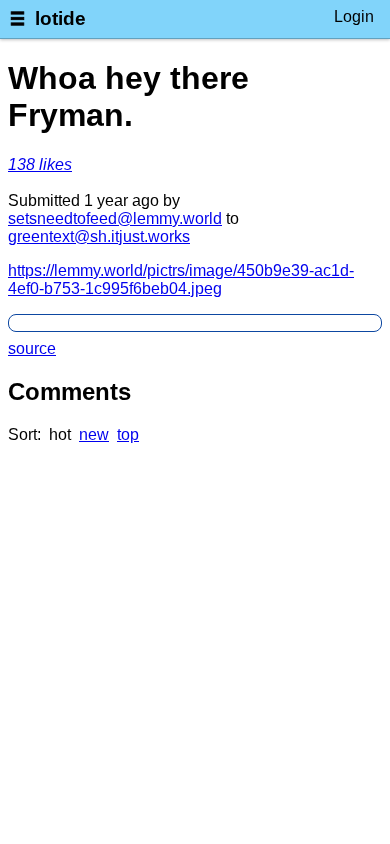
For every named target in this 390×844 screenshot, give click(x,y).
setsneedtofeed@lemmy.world (115, 218)
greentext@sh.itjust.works (99, 236)
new (94, 434)
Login (354, 16)
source (32, 348)
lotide (60, 18)
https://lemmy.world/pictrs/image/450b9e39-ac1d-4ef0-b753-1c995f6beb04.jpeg (181, 279)
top (128, 434)
